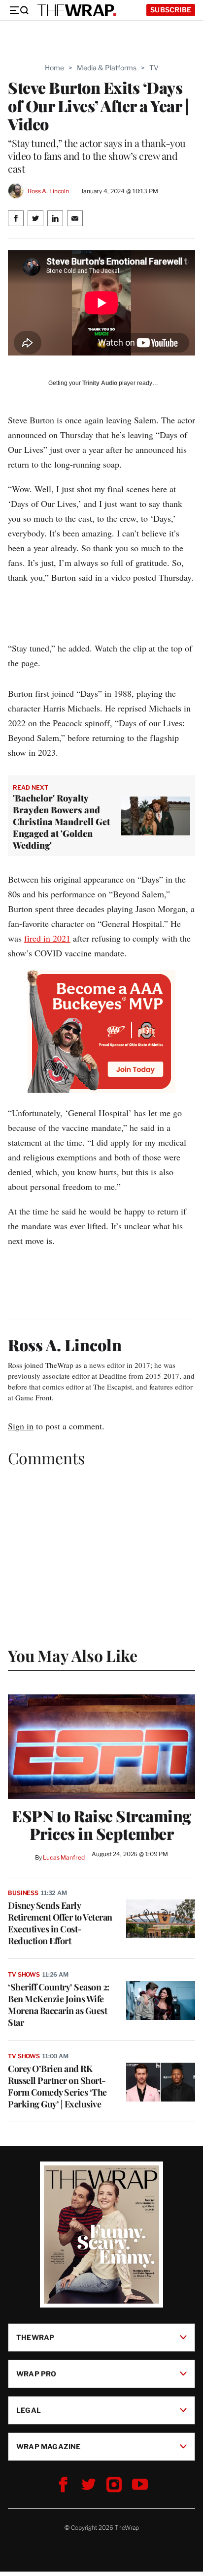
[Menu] (19, 10)
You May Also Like (73, 1655)
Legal (29, 2410)
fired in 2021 (47, 938)
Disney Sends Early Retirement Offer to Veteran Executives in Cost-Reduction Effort (60, 1923)
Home (54, 68)
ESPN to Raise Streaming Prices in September (101, 1825)
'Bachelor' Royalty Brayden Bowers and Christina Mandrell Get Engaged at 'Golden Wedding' (61, 822)
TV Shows (24, 1974)
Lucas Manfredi (64, 1857)
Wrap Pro (36, 2374)
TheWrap (35, 2337)
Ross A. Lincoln (48, 191)
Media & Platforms (107, 68)
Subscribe (171, 10)
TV (154, 68)
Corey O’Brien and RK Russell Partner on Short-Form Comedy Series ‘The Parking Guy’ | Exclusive (57, 2086)
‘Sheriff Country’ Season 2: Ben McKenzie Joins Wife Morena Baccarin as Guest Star (59, 2005)
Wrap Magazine (49, 2446)
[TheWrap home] (77, 10)
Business (23, 1893)
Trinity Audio (100, 383)
